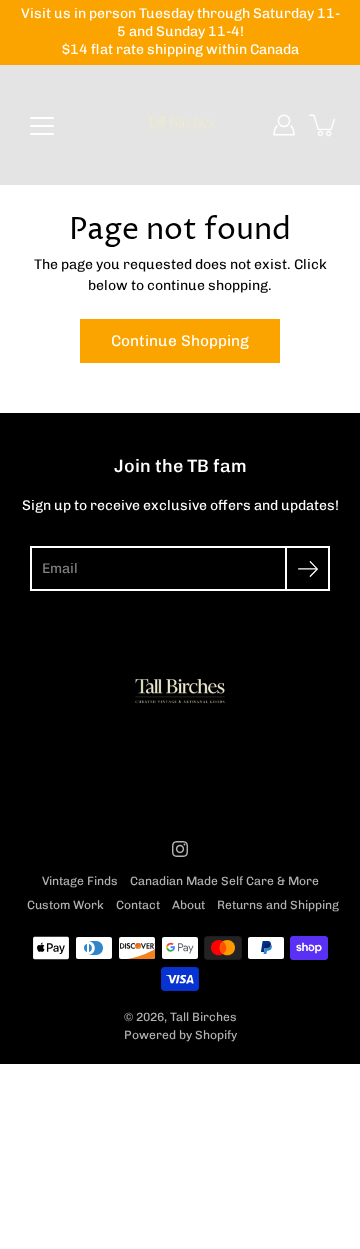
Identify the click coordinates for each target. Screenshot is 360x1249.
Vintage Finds (80, 881)
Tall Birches (203, 1017)
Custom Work (65, 905)
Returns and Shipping (278, 905)
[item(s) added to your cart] (324, 125)
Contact (138, 905)
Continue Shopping (180, 341)
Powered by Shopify (180, 1035)
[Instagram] (180, 849)
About (188, 905)
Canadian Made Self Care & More (224, 881)
